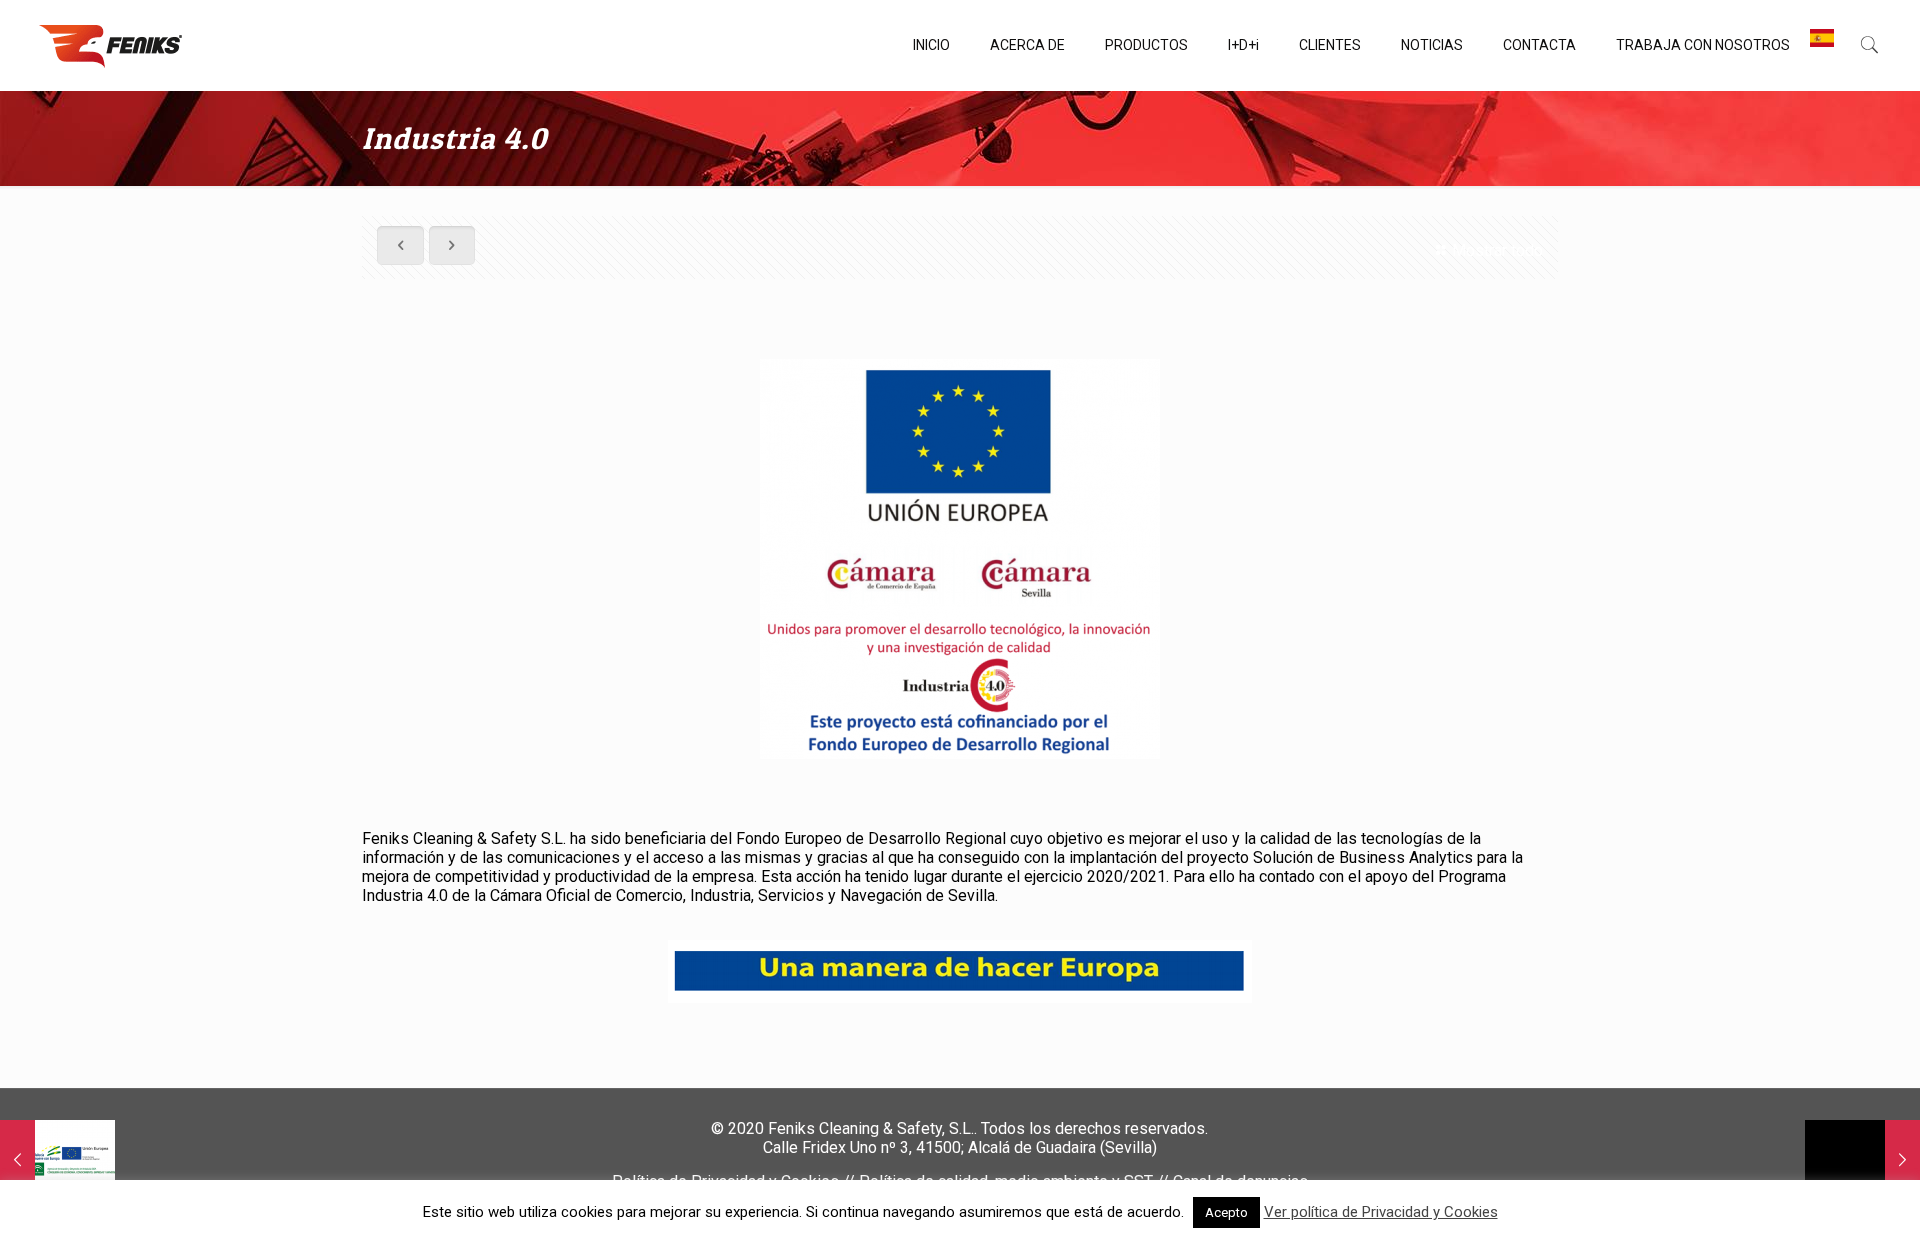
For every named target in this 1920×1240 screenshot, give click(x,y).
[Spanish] (1822, 45)
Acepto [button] (1226, 1212)
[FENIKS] (110, 45)
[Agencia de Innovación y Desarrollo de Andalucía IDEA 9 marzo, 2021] (57, 1160)
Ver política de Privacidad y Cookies (1381, 1212)
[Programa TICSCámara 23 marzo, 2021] (1862, 1160)
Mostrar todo (1497, 250)
